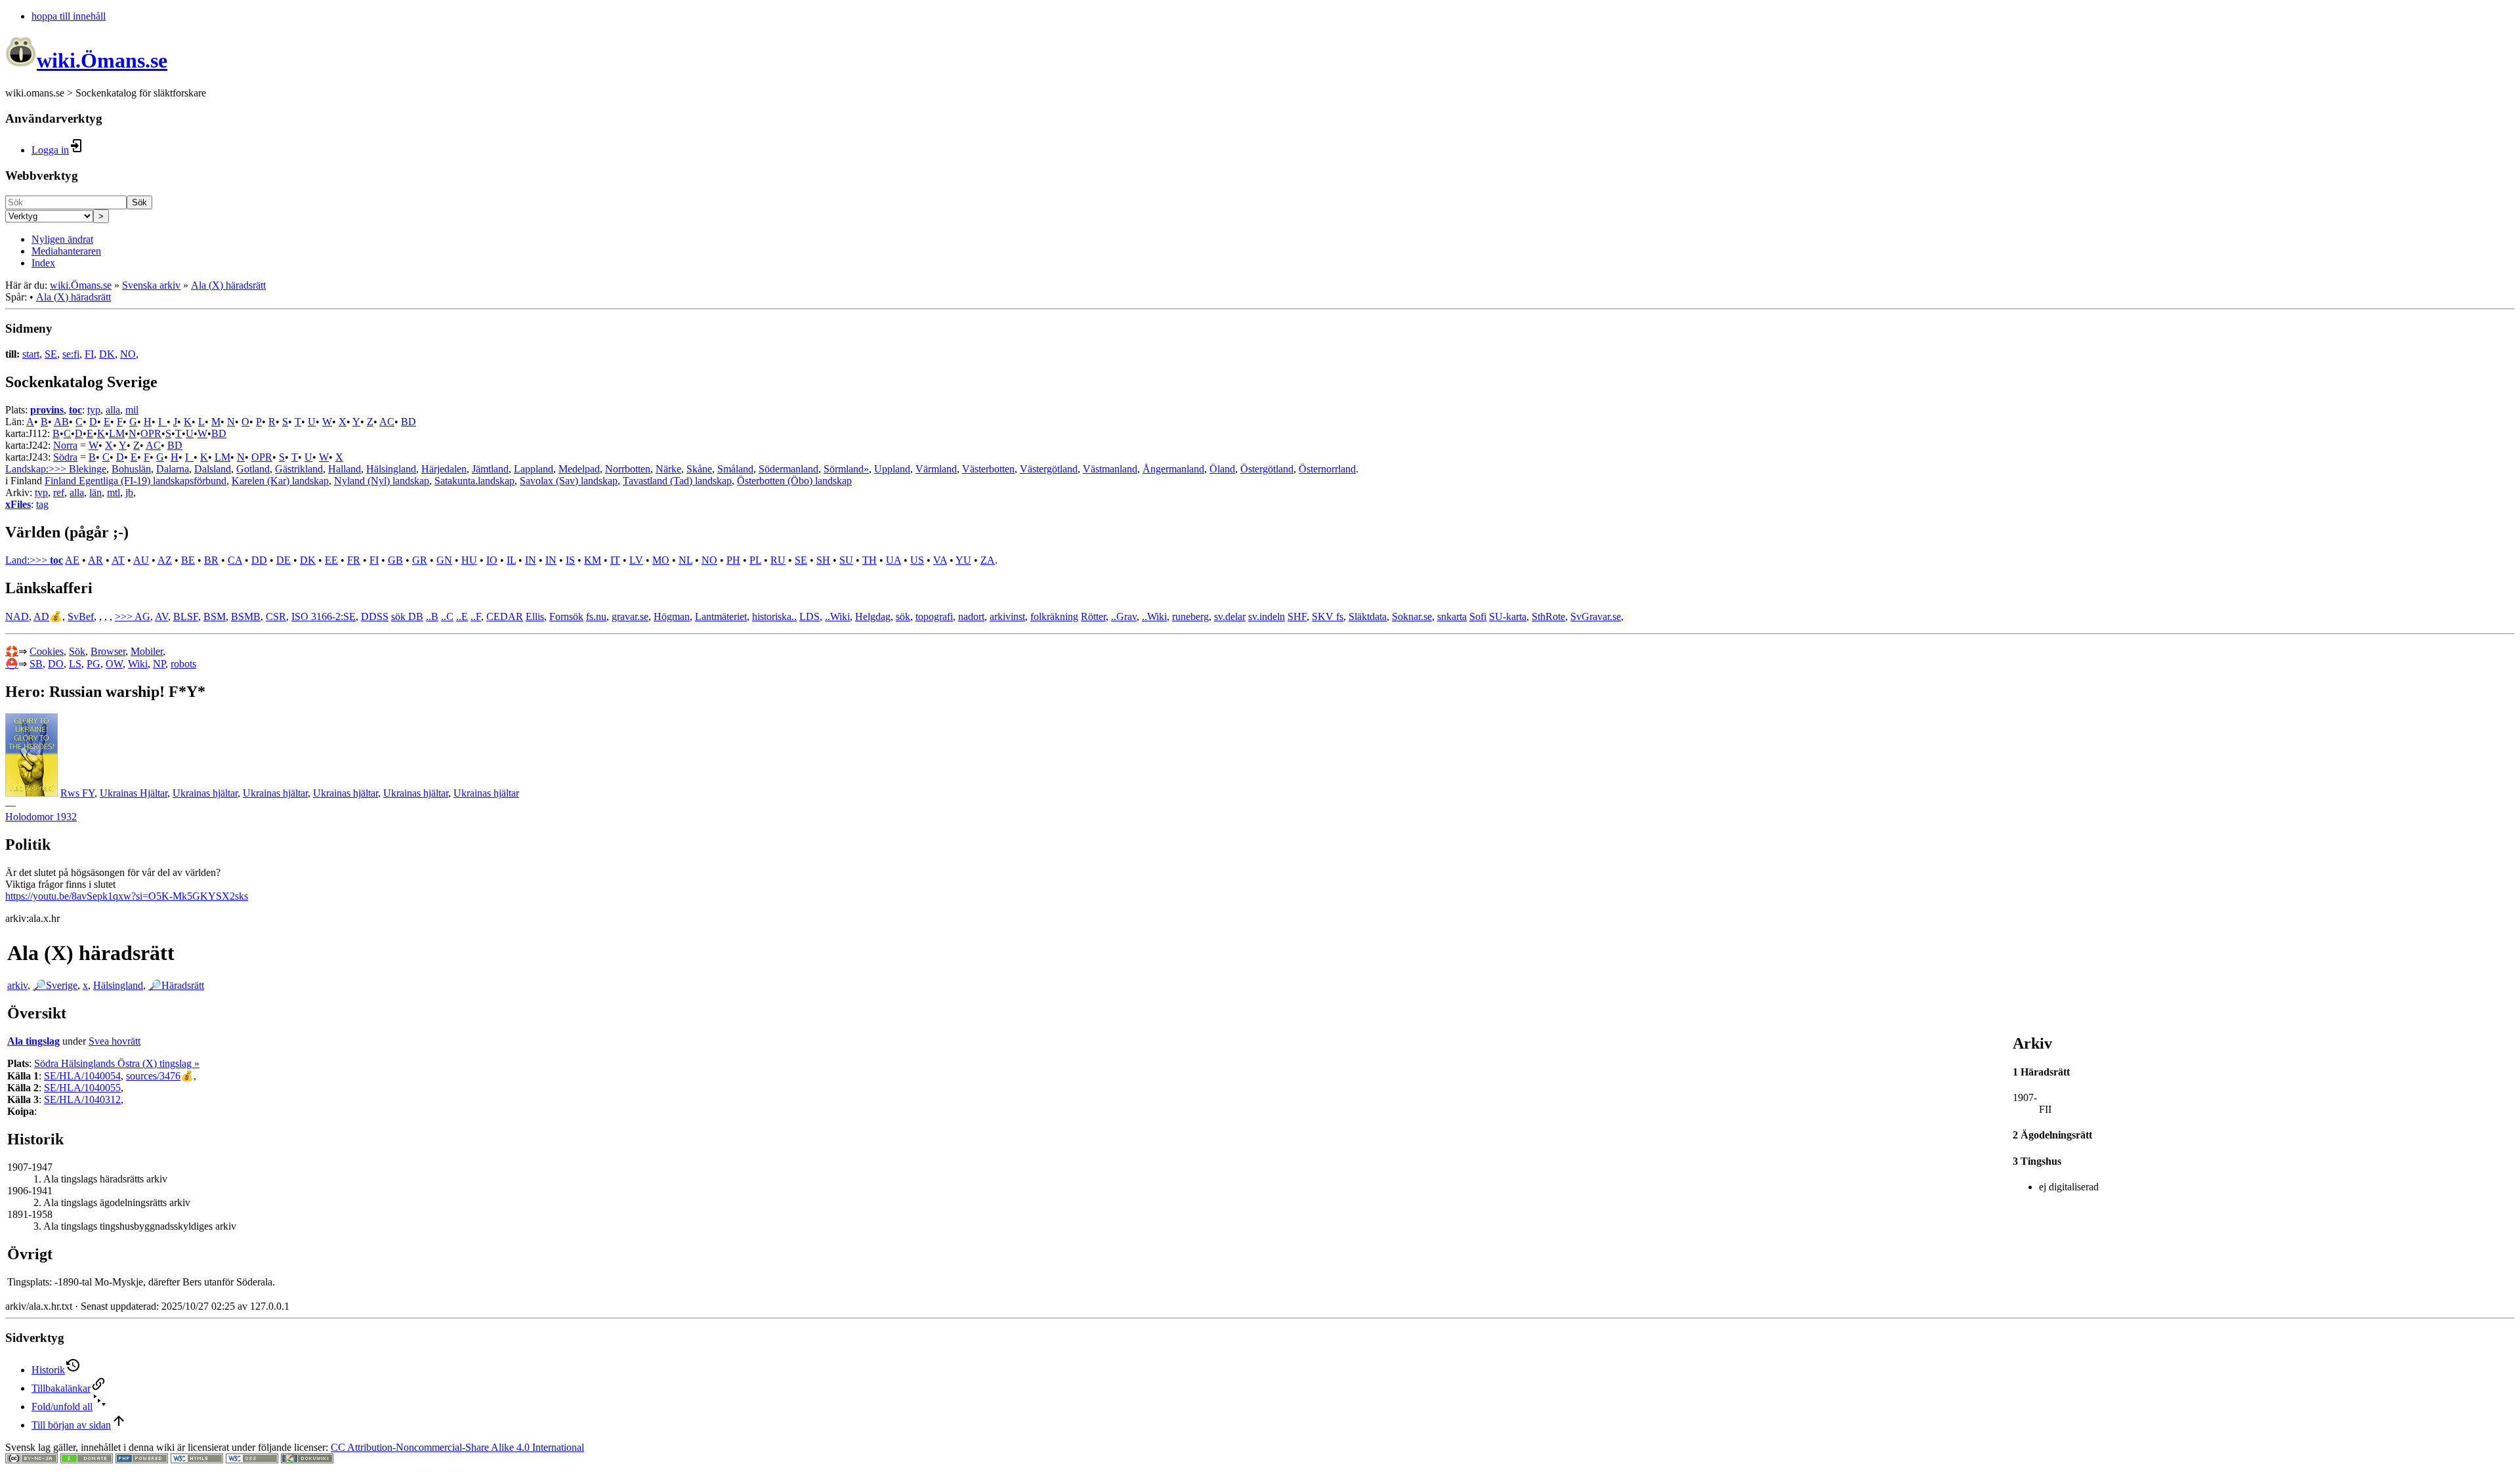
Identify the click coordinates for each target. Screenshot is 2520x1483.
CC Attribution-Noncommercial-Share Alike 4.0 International (457, 1447)
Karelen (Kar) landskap (280, 481)
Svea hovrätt (115, 1041)
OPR (151, 433)
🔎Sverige (55, 985)
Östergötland (1267, 469)
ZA (988, 560)
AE (72, 560)
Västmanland (1110, 469)
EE (331, 560)
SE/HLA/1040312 (82, 1099)
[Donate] (87, 1460)
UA (893, 560)
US (917, 560)
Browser (108, 651)
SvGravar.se (1596, 616)
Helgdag (873, 616)
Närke (668, 469)
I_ (162, 422)
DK (107, 354)
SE (51, 354)
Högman (672, 616)
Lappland (534, 469)
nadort (971, 616)
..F (476, 616)
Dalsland (213, 469)
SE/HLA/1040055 (82, 1088)
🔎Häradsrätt (176, 985)
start (31, 354)
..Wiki (837, 616)
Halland (345, 469)
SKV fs (1328, 616)
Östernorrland (1327, 469)
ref (59, 492)
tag (42, 504)
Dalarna (173, 469)
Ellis (535, 616)
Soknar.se (1412, 616)
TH (870, 560)
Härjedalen (444, 469)
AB (61, 422)
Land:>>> (28, 560)
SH (823, 560)
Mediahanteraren (66, 251)
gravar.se (630, 616)
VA (940, 560)
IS (570, 560)
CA (235, 560)
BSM (215, 616)
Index (43, 263)
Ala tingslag (33, 1041)
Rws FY (77, 793)
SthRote (1548, 616)
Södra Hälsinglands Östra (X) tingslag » (117, 1063)
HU (469, 560)
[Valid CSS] (252, 1460)
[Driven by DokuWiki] (307, 1460)
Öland (1222, 469)
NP (159, 664)
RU (778, 560)
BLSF (186, 616)
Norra (65, 445)
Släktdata (1368, 616)
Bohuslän (131, 469)
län (95, 492)
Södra (65, 457)
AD (41, 616)
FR (354, 560)
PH (733, 560)
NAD (17, 616)
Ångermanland (1173, 469)
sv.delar (1230, 616)
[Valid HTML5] (197, 1460)
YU (963, 560)
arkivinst (1007, 616)
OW (114, 664)
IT (615, 560)
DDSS (375, 616)
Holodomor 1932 (41, 817)
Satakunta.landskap (474, 481)
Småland (735, 469)
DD (259, 560)
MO (661, 560)
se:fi (71, 354)
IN (531, 560)
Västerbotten (988, 469)
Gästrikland (299, 469)
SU (846, 560)
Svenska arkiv (151, 285)
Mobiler (147, 651)
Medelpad (579, 469)
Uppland (892, 469)
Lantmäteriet (721, 616)
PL (755, 560)
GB (395, 560)
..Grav (1124, 616)
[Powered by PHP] (142, 1460)
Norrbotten (628, 469)
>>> (125, 616)
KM (593, 560)
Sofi (1478, 616)
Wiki (138, 664)
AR (95, 560)
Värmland (936, 469)
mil (132, 410)
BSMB (246, 616)
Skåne (699, 469)
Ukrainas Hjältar (134, 793)
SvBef (81, 616)
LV (636, 560)
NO (128, 354)
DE (283, 560)
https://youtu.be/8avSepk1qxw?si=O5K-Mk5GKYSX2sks (127, 896)
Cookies (47, 651)
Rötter (1093, 616)
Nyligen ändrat (62, 239)
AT (118, 560)
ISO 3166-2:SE (324, 616)
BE (188, 560)
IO (492, 560)
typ (94, 410)
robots (183, 664)
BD (409, 422)
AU (141, 560)
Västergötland (1049, 469)
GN (444, 560)
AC (387, 422)
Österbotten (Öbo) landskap (794, 481)
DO (56, 664)
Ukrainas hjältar (205, 793)
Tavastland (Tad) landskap (677, 481)
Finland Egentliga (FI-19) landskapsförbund (136, 481)
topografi (934, 616)
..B (432, 616)
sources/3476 (153, 1076)
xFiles (18, 504)
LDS (809, 616)
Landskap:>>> (37, 469)
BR (211, 560)
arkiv (17, 985)
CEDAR (505, 616)
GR (420, 560)
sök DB (407, 616)
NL (685, 560)
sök (903, 616)
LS (75, 664)
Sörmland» (846, 469)
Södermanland (788, 469)
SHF (1297, 616)
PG (94, 664)
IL (511, 560)
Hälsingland (391, 469)
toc (75, 410)
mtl (114, 492)
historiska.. (774, 616)
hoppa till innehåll (69, 16)
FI (89, 354)
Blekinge (88, 469)
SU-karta (1508, 616)
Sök (139, 202)
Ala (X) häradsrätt (228, 285)
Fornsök (566, 616)
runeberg (1190, 616)
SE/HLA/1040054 (82, 1076)
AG (142, 616)
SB (36, 664)
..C (447, 616)
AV (161, 616)
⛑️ (12, 664)
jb (129, 492)
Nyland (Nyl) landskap (382, 481)
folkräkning (1054, 616)
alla (113, 410)
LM (117, 433)
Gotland (253, 469)
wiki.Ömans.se (81, 285)
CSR (276, 616)
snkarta (1452, 616)
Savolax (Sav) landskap (569, 481)
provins (47, 410)
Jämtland (490, 469)
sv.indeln (1267, 616)
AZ (165, 560)
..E (462, 616)
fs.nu (596, 616)
